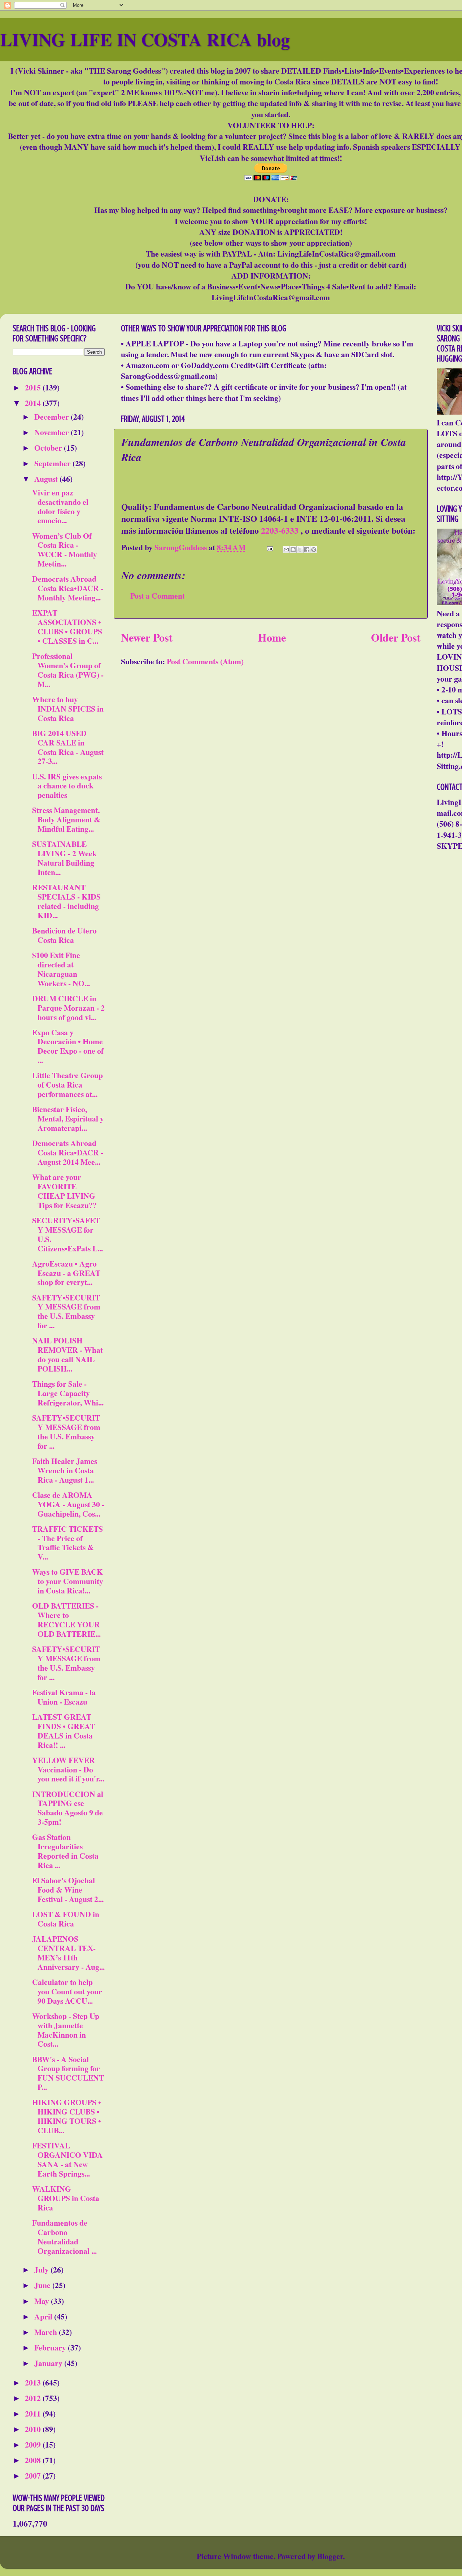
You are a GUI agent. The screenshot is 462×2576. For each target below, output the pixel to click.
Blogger (330, 2556)
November (53, 432)
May (43, 2301)
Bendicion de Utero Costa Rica (64, 935)
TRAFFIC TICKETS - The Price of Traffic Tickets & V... (67, 1543)
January (49, 2363)
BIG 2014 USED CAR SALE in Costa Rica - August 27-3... (68, 747)
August (47, 479)
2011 (34, 2413)
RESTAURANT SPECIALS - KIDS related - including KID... (66, 901)
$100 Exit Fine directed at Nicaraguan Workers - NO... (61, 969)
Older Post (396, 637)
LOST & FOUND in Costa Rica (66, 1919)
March (47, 2332)
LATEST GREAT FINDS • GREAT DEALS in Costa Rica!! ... (64, 1731)
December (53, 417)
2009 (34, 2444)
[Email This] (286, 550)
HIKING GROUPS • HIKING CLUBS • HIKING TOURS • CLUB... (67, 2116)
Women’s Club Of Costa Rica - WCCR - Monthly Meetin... (65, 550)
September (53, 463)
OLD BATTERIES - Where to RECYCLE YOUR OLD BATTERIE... (66, 1620)
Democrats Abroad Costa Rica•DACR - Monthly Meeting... (68, 588)
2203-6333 (280, 530)
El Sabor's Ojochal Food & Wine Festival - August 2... (68, 1890)
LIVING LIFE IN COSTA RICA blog (145, 39)
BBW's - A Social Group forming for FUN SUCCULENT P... (68, 2073)
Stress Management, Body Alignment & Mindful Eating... (66, 819)
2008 (34, 2460)
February (51, 2347)
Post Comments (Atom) (205, 661)
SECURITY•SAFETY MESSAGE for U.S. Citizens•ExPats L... (67, 1234)
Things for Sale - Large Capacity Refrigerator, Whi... (68, 1393)
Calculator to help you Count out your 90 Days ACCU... (67, 1991)
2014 (34, 403)
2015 (34, 387)
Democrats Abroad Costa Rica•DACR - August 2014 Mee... (68, 1152)
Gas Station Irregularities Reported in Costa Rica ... (65, 1851)
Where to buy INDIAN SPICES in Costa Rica (68, 708)
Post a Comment (158, 596)
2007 (34, 2476)
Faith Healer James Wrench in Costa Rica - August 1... (65, 1470)
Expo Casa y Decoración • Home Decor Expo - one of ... (68, 1046)
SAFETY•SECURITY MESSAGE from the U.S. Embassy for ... (66, 1311)
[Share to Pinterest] (314, 550)
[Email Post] (269, 547)
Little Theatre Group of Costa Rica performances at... (67, 1084)
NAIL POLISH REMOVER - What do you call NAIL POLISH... (67, 1354)
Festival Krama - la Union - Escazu (64, 1697)
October (49, 448)
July (42, 2269)
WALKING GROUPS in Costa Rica (66, 2198)
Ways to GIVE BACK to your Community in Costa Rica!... (68, 1581)
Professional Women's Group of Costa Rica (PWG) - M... (68, 670)
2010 (34, 2429)
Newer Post (147, 637)
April (44, 2316)
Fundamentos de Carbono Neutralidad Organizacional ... (64, 2237)
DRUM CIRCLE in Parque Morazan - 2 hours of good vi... (68, 1008)
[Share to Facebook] (307, 550)
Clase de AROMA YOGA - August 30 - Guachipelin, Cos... (68, 1504)
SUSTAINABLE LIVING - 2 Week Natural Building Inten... (64, 858)
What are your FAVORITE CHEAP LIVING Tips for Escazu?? (64, 1191)
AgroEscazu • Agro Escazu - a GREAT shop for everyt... (66, 1273)
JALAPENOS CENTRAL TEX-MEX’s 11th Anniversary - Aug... (68, 1953)
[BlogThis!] (293, 550)
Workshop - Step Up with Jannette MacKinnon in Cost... (66, 2030)
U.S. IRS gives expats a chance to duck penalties (67, 786)
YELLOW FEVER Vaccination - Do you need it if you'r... (68, 1769)
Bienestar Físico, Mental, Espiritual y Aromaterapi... (68, 1118)
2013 (34, 2382)
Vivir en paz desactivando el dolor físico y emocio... (60, 506)
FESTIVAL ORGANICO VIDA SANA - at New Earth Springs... (67, 2159)
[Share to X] (300, 550)
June (43, 2285)
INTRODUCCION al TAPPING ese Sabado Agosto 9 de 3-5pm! (68, 1808)
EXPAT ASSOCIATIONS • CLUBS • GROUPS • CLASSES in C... (67, 627)
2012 (34, 2398)
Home (272, 637)
